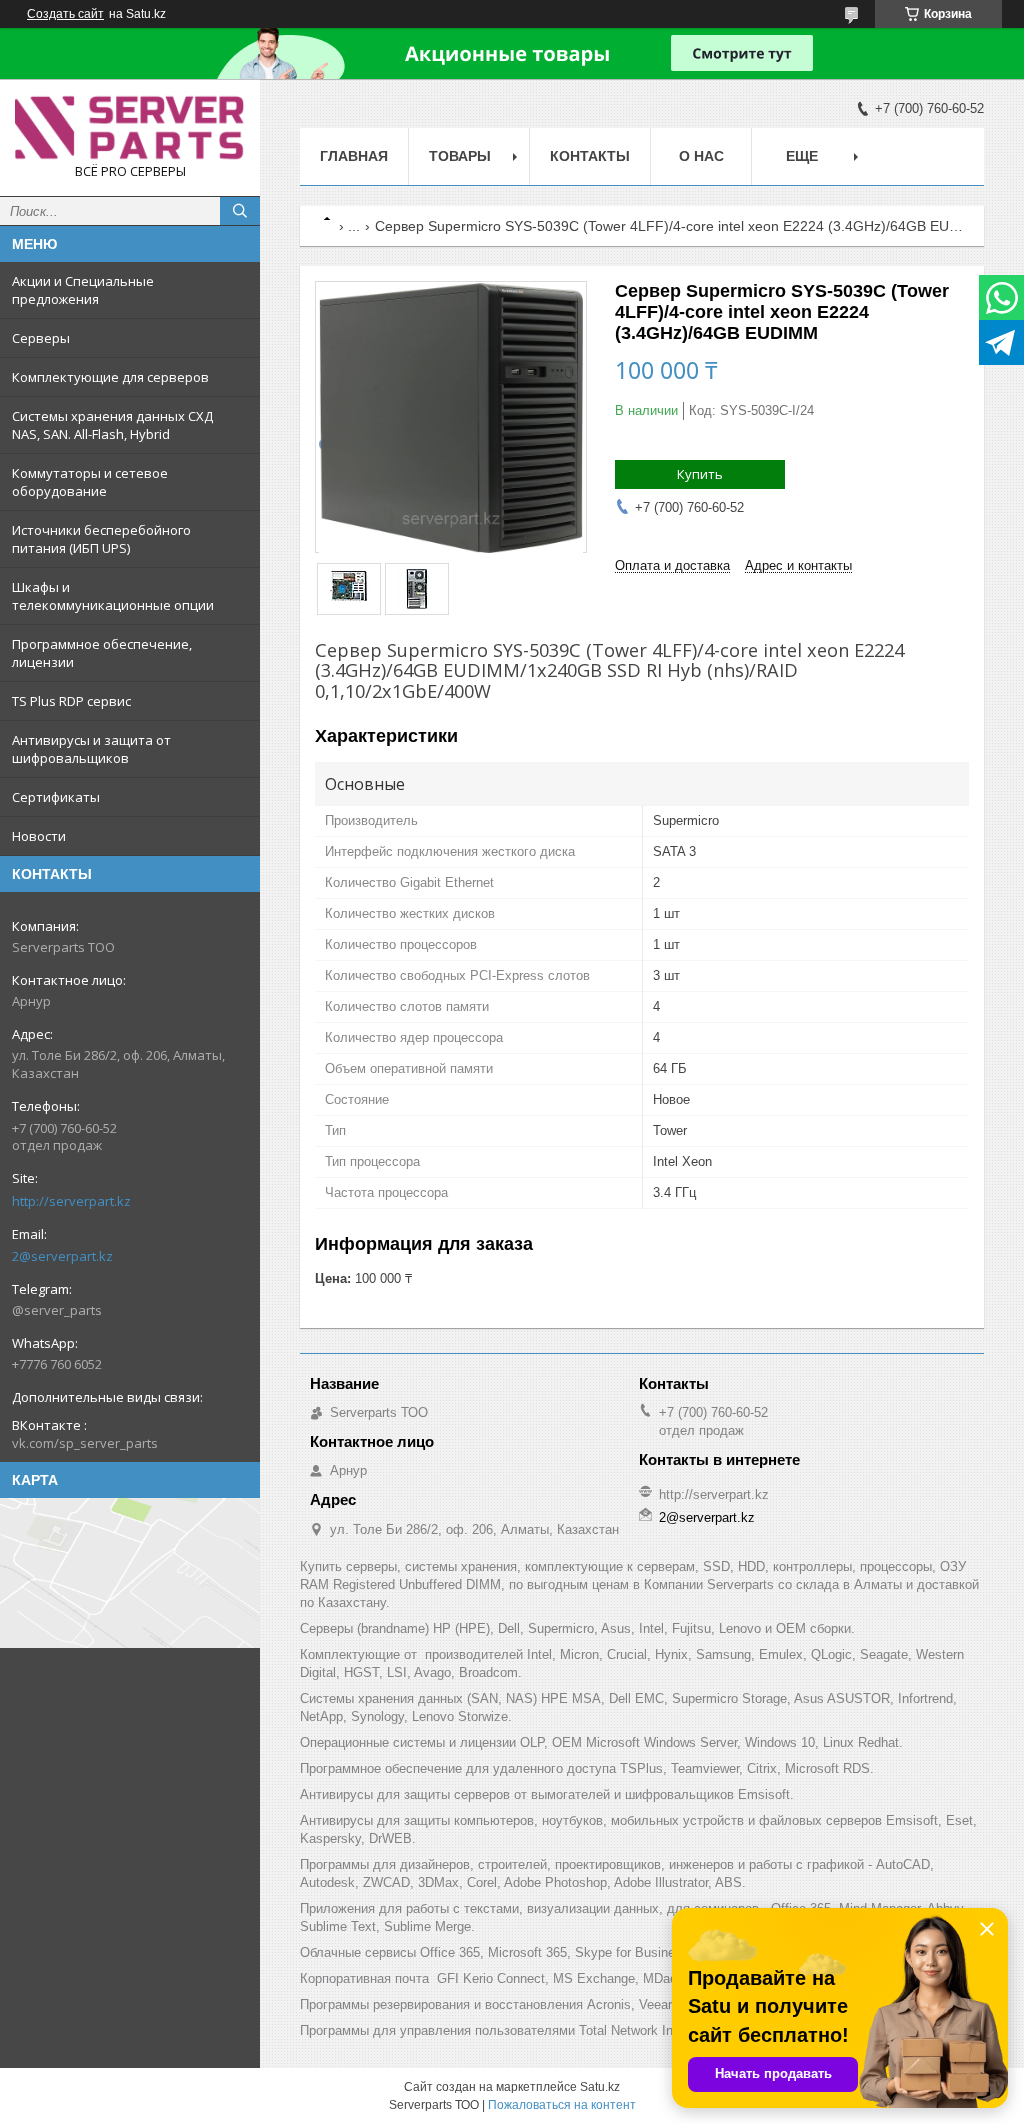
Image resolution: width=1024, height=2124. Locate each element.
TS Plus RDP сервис (71, 701)
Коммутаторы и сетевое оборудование (90, 482)
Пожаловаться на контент (562, 2105)
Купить (700, 474)
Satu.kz (600, 2087)
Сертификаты (56, 797)
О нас (701, 156)
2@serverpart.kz (62, 1256)
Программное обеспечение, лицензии (102, 653)
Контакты (590, 156)
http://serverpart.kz (71, 1201)
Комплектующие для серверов (110, 377)
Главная (354, 156)
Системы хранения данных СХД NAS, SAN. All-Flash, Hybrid (112, 425)
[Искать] (240, 211)
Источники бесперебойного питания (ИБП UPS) (101, 539)
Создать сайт (65, 14)
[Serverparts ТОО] (130, 128)
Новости (39, 836)
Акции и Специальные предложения (83, 290)
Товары (460, 156)
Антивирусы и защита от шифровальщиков (91, 749)
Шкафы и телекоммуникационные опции (113, 596)
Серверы (41, 338)
